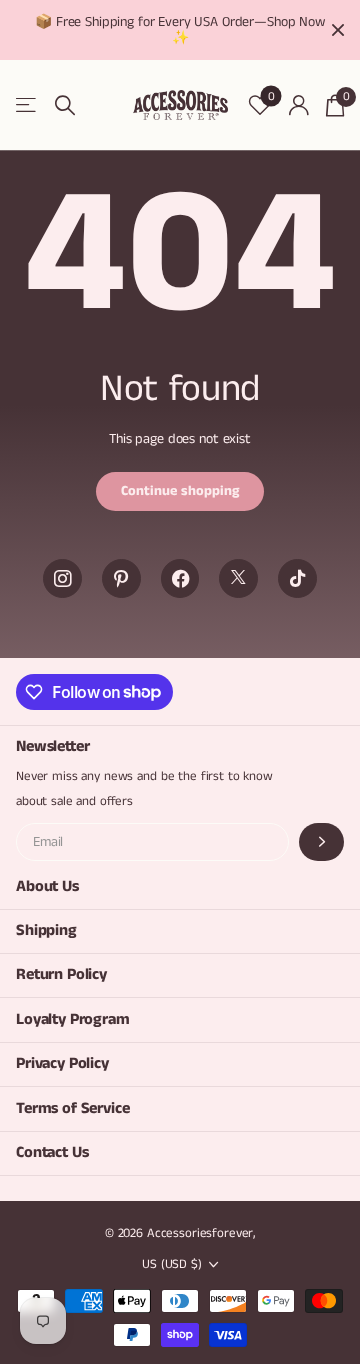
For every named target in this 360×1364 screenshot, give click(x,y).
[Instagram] (62, 578)
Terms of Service (72, 1108)
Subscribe (321, 842)
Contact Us (52, 1152)
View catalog (27, 105)
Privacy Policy (62, 1063)
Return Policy (61, 974)
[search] (65, 105)
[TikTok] (297, 578)
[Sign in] (298, 105)
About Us (47, 886)
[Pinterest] (121, 578)
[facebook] (180, 578)
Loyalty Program (73, 1019)
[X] (238, 578)
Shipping (46, 930)
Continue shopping (180, 491)
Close (338, 30)
